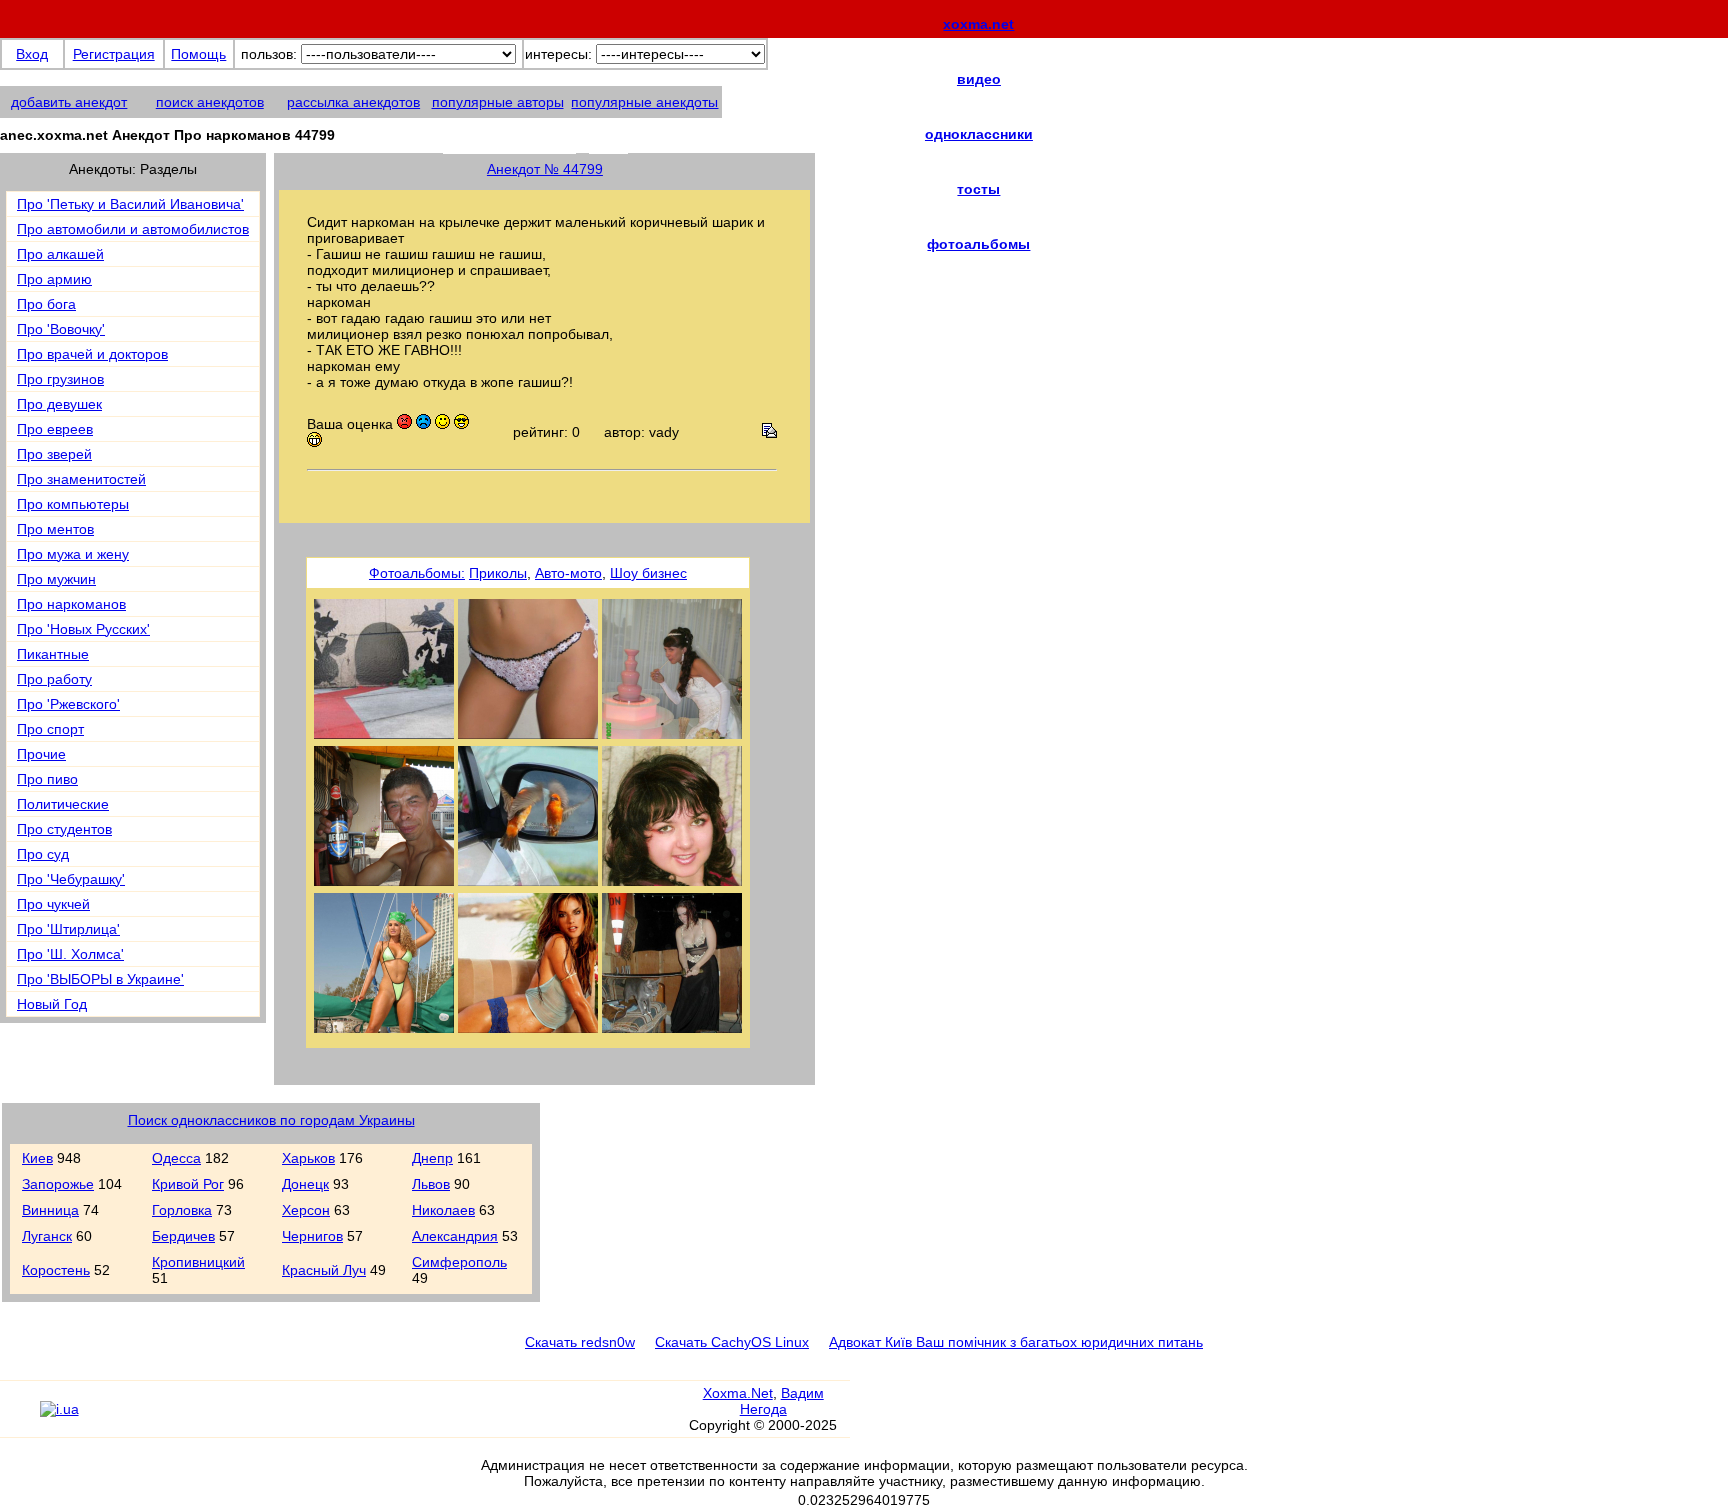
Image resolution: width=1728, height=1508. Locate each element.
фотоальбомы (978, 244)
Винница (50, 1210)
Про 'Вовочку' (61, 329)
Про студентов (64, 829)
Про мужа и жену (73, 554)
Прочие (41, 754)
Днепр (432, 1158)
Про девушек (59, 404)
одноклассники (979, 134)
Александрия (455, 1236)
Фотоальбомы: (417, 573)
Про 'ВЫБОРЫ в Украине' (100, 979)
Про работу (54, 679)
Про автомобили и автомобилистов (133, 229)
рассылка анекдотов (353, 102)
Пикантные (53, 654)
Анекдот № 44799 (545, 169)
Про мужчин (56, 579)
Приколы (498, 573)
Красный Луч (324, 1270)
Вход (32, 54)
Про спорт (50, 729)
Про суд (43, 854)
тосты (978, 189)
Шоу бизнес (648, 573)
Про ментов (55, 529)
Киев (37, 1158)
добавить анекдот (69, 102)
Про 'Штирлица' (68, 929)
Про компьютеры (73, 504)
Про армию (54, 279)
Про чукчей (53, 904)
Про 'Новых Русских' (83, 629)
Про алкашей (60, 254)
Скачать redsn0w (580, 1342)
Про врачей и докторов (92, 354)
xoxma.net (978, 24)
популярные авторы (498, 102)
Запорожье (58, 1184)
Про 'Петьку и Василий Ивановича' (130, 204)
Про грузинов (60, 379)
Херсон (306, 1210)
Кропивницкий (198, 1262)
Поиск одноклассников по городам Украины (271, 1120)
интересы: (558, 54)
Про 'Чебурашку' (71, 879)
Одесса (176, 1158)
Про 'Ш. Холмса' (70, 954)
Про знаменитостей (81, 479)
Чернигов (312, 1236)
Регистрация (114, 54)
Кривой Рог (188, 1184)
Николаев (443, 1210)
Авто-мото (568, 573)
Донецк (305, 1184)
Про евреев (55, 429)
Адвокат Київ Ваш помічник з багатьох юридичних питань (1016, 1342)
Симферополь (459, 1262)
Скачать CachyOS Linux (732, 1342)
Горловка (182, 1210)
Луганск (47, 1236)
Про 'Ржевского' (68, 704)
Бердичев (183, 1236)
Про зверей (54, 454)
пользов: (269, 54)
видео (979, 79)
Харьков (308, 1158)
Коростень (56, 1270)
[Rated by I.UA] (59, 1409)
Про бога (46, 304)
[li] (19, 1418)
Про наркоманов (71, 604)
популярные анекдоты (644, 102)
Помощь (198, 54)
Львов (431, 1184)
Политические (63, 804)
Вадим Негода (782, 1401)
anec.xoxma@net (535, 141)
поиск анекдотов (210, 102)
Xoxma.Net (738, 1393)
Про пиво (47, 779)
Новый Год (52, 1004)
